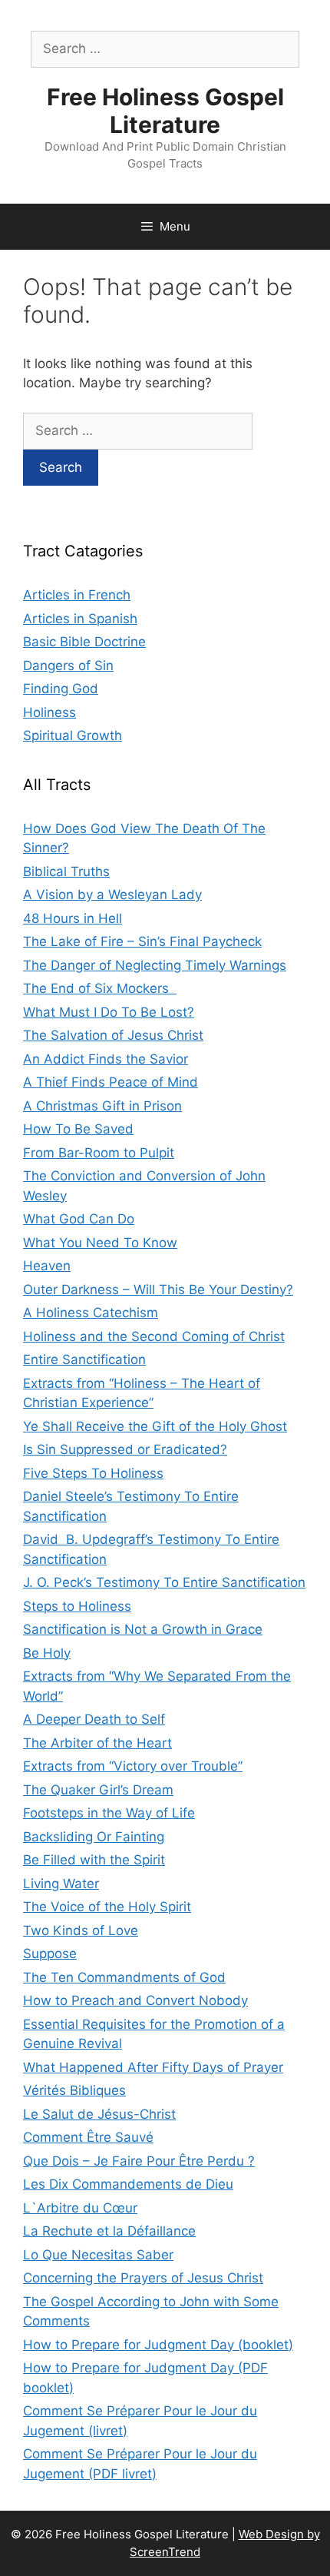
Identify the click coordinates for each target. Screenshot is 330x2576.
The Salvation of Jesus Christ (113, 1035)
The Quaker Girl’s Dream (98, 1790)
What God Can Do (79, 1219)
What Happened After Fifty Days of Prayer (153, 2067)
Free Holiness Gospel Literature (165, 111)
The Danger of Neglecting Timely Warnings (155, 965)
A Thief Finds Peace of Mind (111, 1082)
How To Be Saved (78, 1129)
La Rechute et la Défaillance (109, 2231)
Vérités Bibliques (74, 2090)
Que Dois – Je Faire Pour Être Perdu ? (139, 2161)
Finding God (61, 689)
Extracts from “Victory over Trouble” (133, 1766)
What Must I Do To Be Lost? (109, 1012)
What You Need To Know (100, 1243)
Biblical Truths (66, 871)
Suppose (50, 1954)
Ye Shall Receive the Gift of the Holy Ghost (155, 1426)
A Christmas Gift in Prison (102, 1106)
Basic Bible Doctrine (84, 642)
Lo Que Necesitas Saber (98, 2255)
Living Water (61, 1884)
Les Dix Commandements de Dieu (128, 2184)
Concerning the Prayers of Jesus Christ (143, 2278)
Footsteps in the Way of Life (109, 1813)
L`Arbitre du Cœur (80, 2208)
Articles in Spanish (80, 619)
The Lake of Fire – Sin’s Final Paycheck (142, 941)
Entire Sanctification (84, 1359)
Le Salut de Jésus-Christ (99, 2114)
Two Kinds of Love (81, 1930)
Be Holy (47, 1653)
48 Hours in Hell (73, 918)
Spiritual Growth (73, 735)
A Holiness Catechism (91, 1313)
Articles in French (77, 595)
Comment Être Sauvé (88, 2137)
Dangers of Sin (68, 666)
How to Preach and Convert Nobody (135, 2000)
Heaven (47, 1266)
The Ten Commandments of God (124, 1977)
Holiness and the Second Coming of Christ (154, 1336)
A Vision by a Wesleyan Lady (112, 895)
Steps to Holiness (77, 1606)
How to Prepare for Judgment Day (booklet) (158, 2345)
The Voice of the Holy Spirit (107, 1907)
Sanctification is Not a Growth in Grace (143, 1629)
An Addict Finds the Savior (106, 1059)
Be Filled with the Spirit (94, 1860)
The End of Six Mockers (100, 988)
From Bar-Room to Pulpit (99, 1153)
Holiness (49, 712)
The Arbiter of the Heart (97, 1743)
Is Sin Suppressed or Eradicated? (125, 1449)
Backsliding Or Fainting (94, 1837)
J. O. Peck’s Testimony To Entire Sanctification (164, 1582)
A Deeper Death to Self (94, 1719)
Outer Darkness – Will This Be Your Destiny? (158, 1290)
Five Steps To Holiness (93, 1473)
